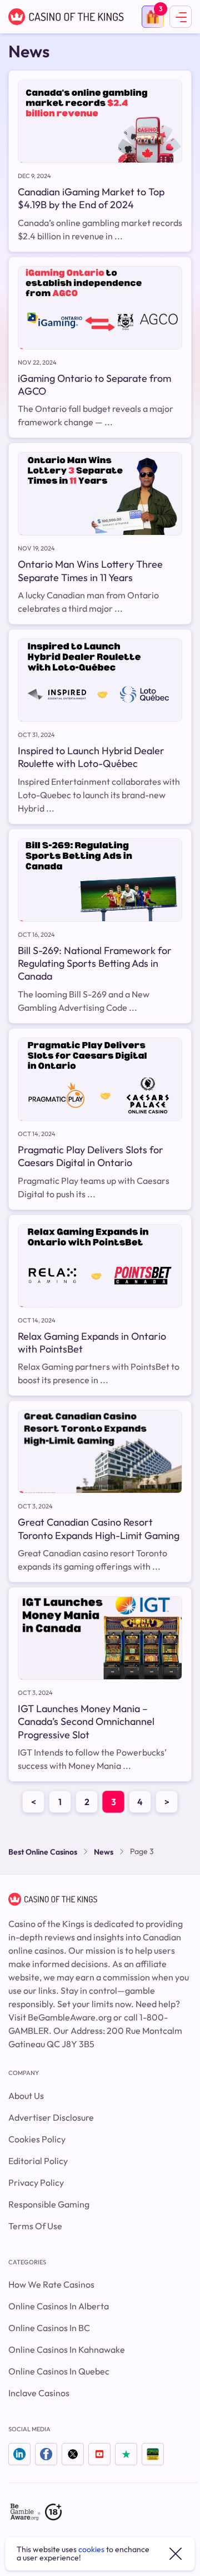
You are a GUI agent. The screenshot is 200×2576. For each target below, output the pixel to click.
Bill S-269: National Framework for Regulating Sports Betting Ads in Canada (95, 963)
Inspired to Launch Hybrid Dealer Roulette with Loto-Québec (91, 757)
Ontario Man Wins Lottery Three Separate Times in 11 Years (90, 571)
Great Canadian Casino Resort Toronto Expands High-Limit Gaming (99, 1528)
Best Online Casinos (43, 1852)
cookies (91, 2549)
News (104, 1852)
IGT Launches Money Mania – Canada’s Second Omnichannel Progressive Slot (86, 1722)
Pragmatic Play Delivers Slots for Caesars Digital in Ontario (91, 1156)
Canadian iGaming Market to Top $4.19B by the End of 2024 (91, 198)
